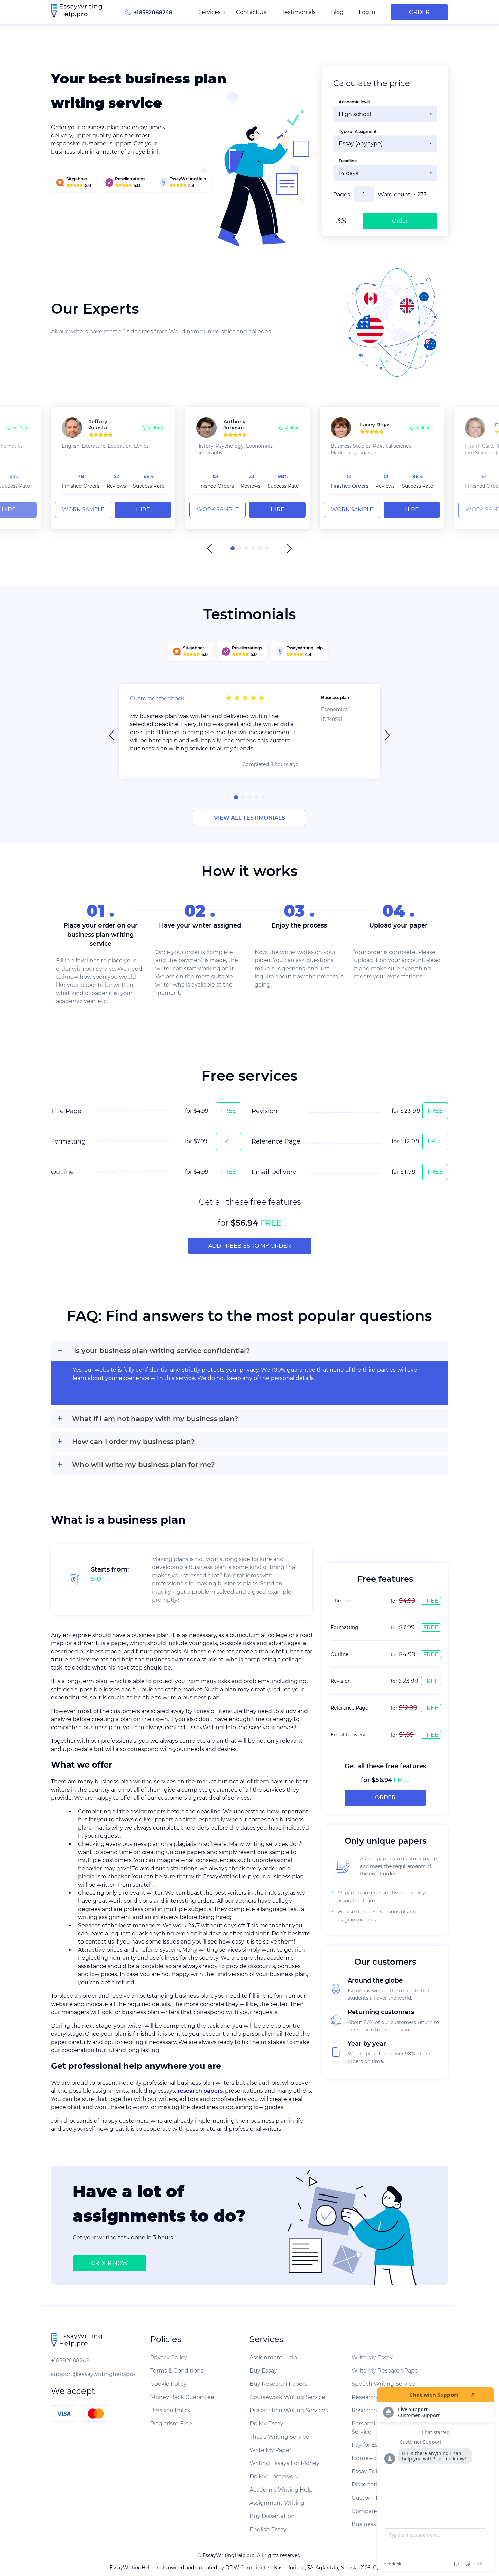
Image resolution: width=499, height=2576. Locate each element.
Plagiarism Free (171, 2424)
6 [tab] (266, 548)
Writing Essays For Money (284, 2463)
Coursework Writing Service (287, 2397)
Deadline (348, 161)
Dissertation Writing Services (289, 2410)
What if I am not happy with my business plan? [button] (155, 1419)
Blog (337, 12)
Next (286, 549)
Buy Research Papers (278, 2384)
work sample (83, 510)
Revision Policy (171, 2410)
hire (143, 510)
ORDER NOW (109, 2263)
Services (209, 12)
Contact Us (251, 12)
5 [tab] (260, 548)
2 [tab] (239, 548)
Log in (367, 12)
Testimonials (299, 12)
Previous (212, 549)
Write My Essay (372, 2357)
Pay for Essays (371, 2445)
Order (419, 12)
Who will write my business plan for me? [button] (143, 1465)
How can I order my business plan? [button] (133, 1442)
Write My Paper (270, 2450)
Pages (342, 194)
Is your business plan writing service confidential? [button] (162, 1351)
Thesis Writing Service (279, 2437)
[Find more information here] (436, 2479)
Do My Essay (266, 2424)
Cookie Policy (169, 2384)
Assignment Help (273, 2357)
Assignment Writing (277, 2503)
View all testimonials (249, 818)
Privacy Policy (169, 2357)
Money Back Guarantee (182, 2397)
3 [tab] (246, 548)
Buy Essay (263, 2371)
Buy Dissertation (272, 2516)
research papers (200, 2091)
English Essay (268, 2529)
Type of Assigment (358, 131)
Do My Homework (274, 2476)
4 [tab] (253, 548)
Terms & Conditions (177, 2371)
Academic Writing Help (281, 2490)
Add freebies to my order (250, 1246)
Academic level (354, 102)
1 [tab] (233, 548)
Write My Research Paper (386, 2371)
